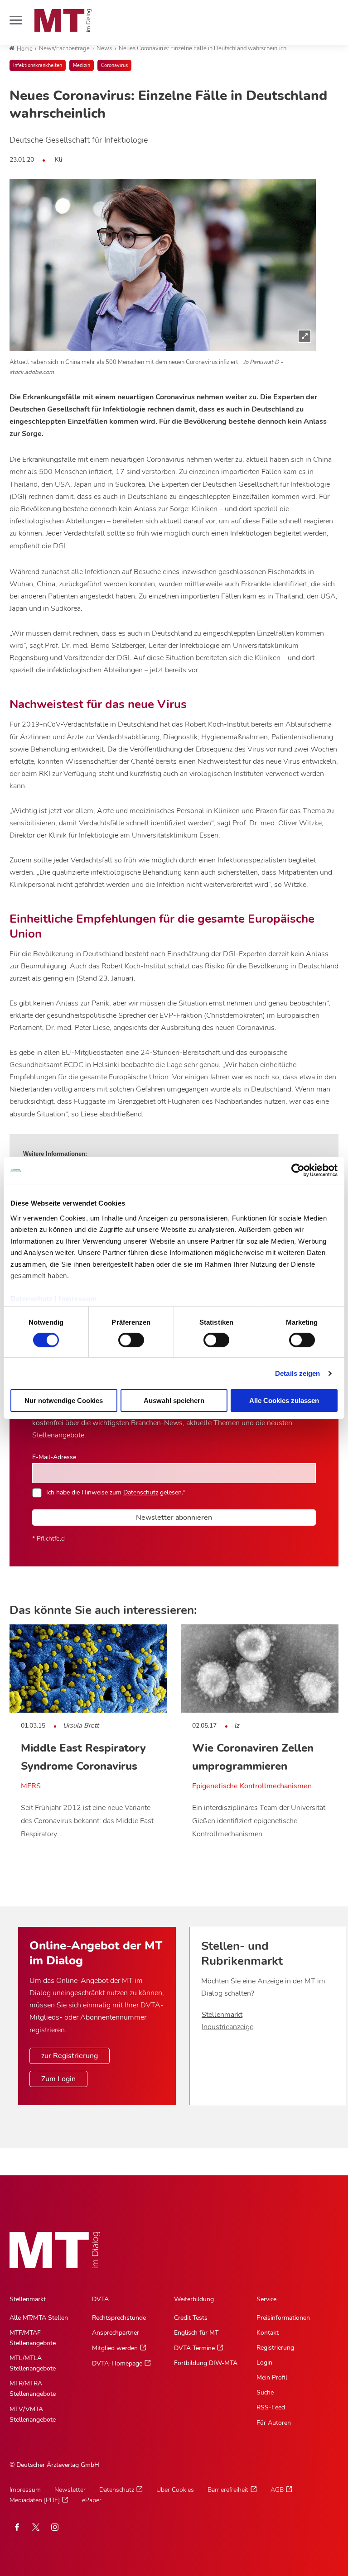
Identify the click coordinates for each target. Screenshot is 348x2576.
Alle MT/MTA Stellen (39, 2318)
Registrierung (275, 2348)
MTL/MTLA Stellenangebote (33, 2363)
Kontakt (268, 2333)
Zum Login (58, 2079)
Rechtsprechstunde (119, 2318)
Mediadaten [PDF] (35, 2500)
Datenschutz (32, 1299)
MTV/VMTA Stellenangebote (33, 2414)
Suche (265, 2392)
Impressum (78, 1299)
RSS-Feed (271, 2407)
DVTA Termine (194, 2348)
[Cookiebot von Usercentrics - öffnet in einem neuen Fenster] (298, 1170)
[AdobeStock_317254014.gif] (163, 265)
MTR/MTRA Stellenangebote (33, 2389)
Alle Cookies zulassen (284, 1401)
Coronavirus (114, 65)
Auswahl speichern (174, 1401)
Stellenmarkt (222, 2015)
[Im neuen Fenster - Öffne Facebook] (17, 2527)
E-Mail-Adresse (54, 1457)
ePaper (92, 2500)
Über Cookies (175, 2490)
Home (25, 49)
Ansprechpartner (116, 2333)
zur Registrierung (70, 2056)
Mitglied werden (115, 2348)
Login (264, 2363)
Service (266, 2299)
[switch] (123, 1338)
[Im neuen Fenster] (36, 2527)
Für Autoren (274, 2423)
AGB (277, 2490)
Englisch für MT (196, 2333)
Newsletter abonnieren (174, 1518)
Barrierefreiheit (228, 2490)
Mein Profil (272, 2377)
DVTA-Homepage (117, 2363)
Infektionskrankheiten (38, 65)
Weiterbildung (194, 2299)
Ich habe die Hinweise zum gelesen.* (116, 1492)
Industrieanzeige (227, 2027)
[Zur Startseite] (63, 20)
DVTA (100, 2299)
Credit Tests (191, 2318)
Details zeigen (297, 1373)
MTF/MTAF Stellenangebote (33, 2338)
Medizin (82, 65)
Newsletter (70, 2490)
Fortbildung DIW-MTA (206, 2363)
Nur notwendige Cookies (64, 1401)
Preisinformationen (283, 2318)
